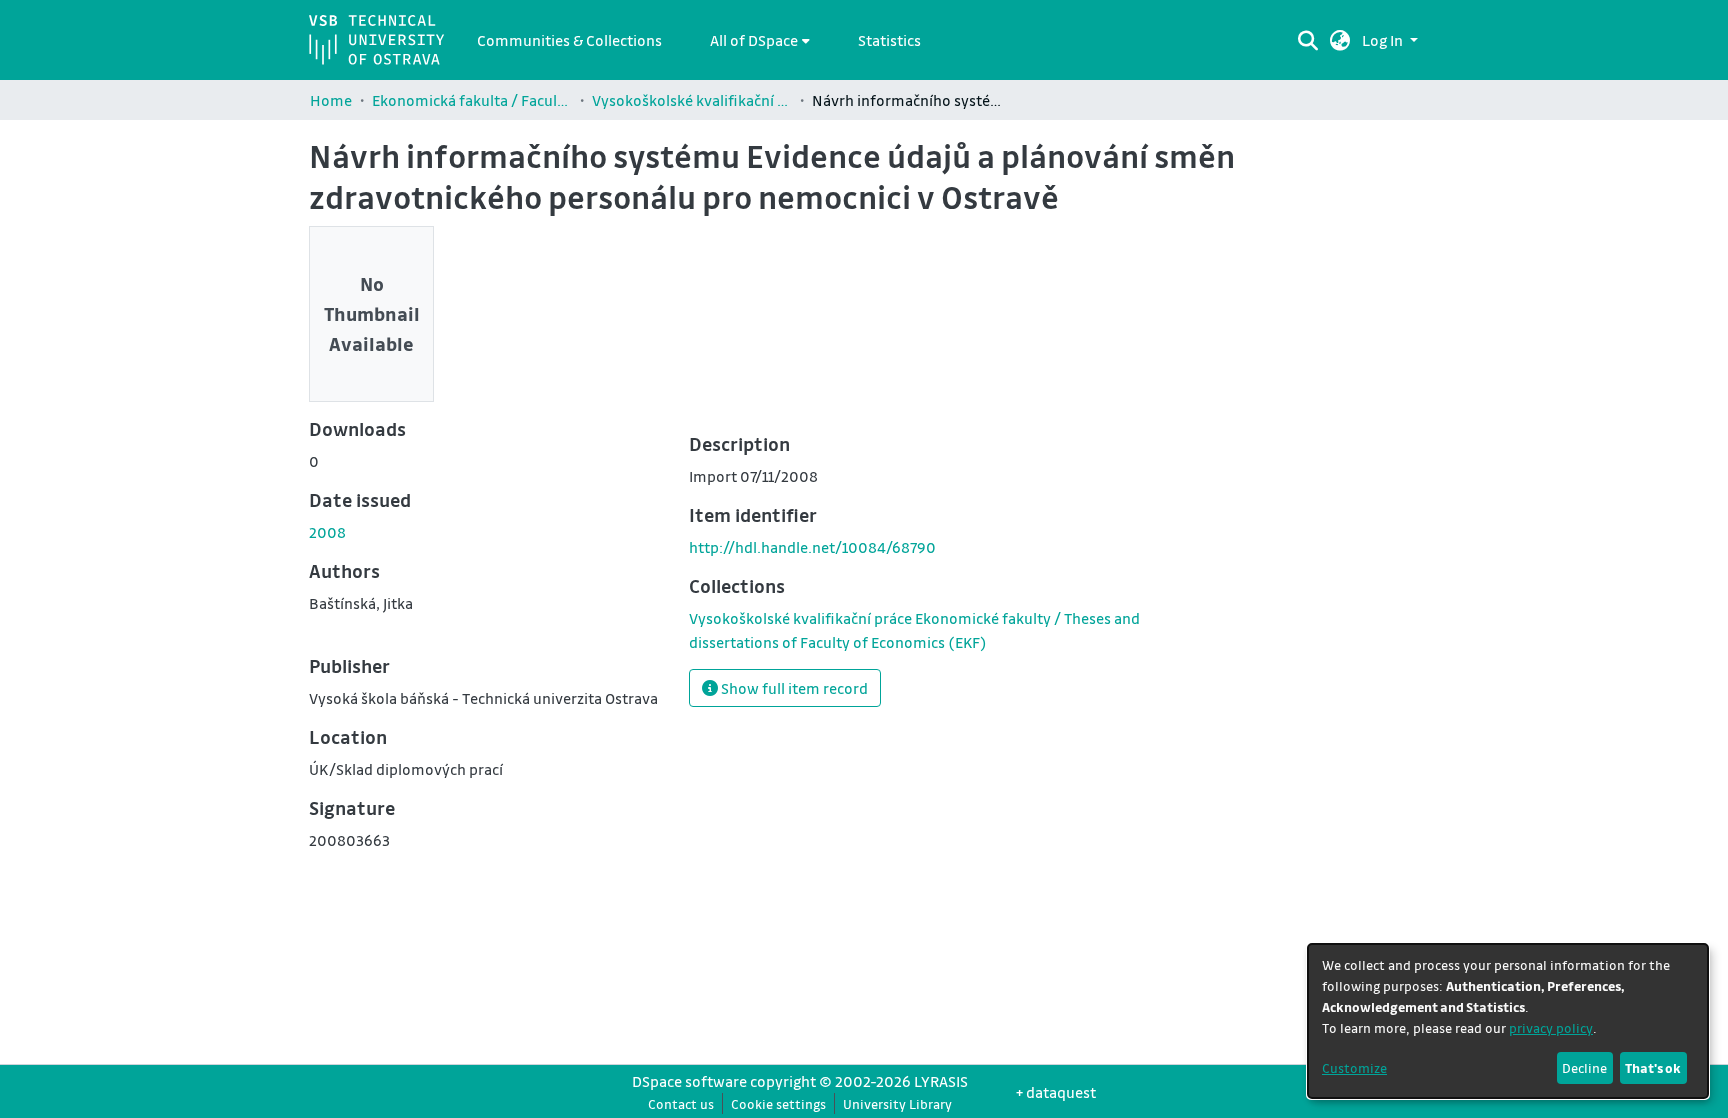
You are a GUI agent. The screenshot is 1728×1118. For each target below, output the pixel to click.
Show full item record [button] (793, 688)
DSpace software (689, 1081)
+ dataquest (1056, 1092)
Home (331, 100)
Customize (1354, 1067)
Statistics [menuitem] (889, 40)
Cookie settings (778, 1103)
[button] (1340, 40)
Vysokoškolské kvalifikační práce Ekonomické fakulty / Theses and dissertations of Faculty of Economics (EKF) (692, 100)
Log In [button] (1384, 40)
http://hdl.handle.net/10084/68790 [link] (812, 547)
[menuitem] (760, 40)
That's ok (1653, 1067)
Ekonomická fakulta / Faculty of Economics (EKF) (472, 100)
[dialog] (1508, 1021)
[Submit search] (1307, 40)
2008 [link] (327, 532)
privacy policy (1551, 1027)
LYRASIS (941, 1081)
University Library (897, 1103)
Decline (1584, 1067)
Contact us (681, 1103)
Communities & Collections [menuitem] (569, 40)
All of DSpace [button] (754, 40)
